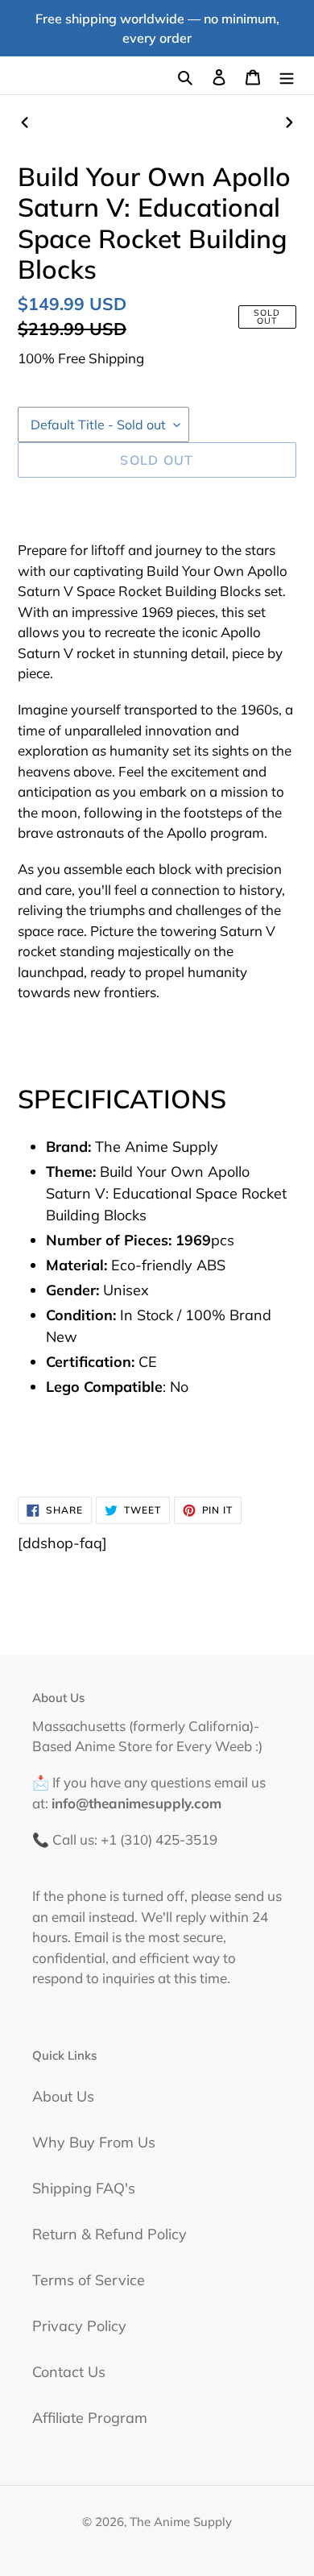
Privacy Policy (79, 2326)
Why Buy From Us (94, 2142)
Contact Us (69, 2372)
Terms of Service (89, 2280)
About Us (63, 2096)
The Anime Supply (181, 2522)
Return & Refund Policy (109, 2234)
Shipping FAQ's (84, 2188)
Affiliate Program (90, 2418)
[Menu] (287, 75)
